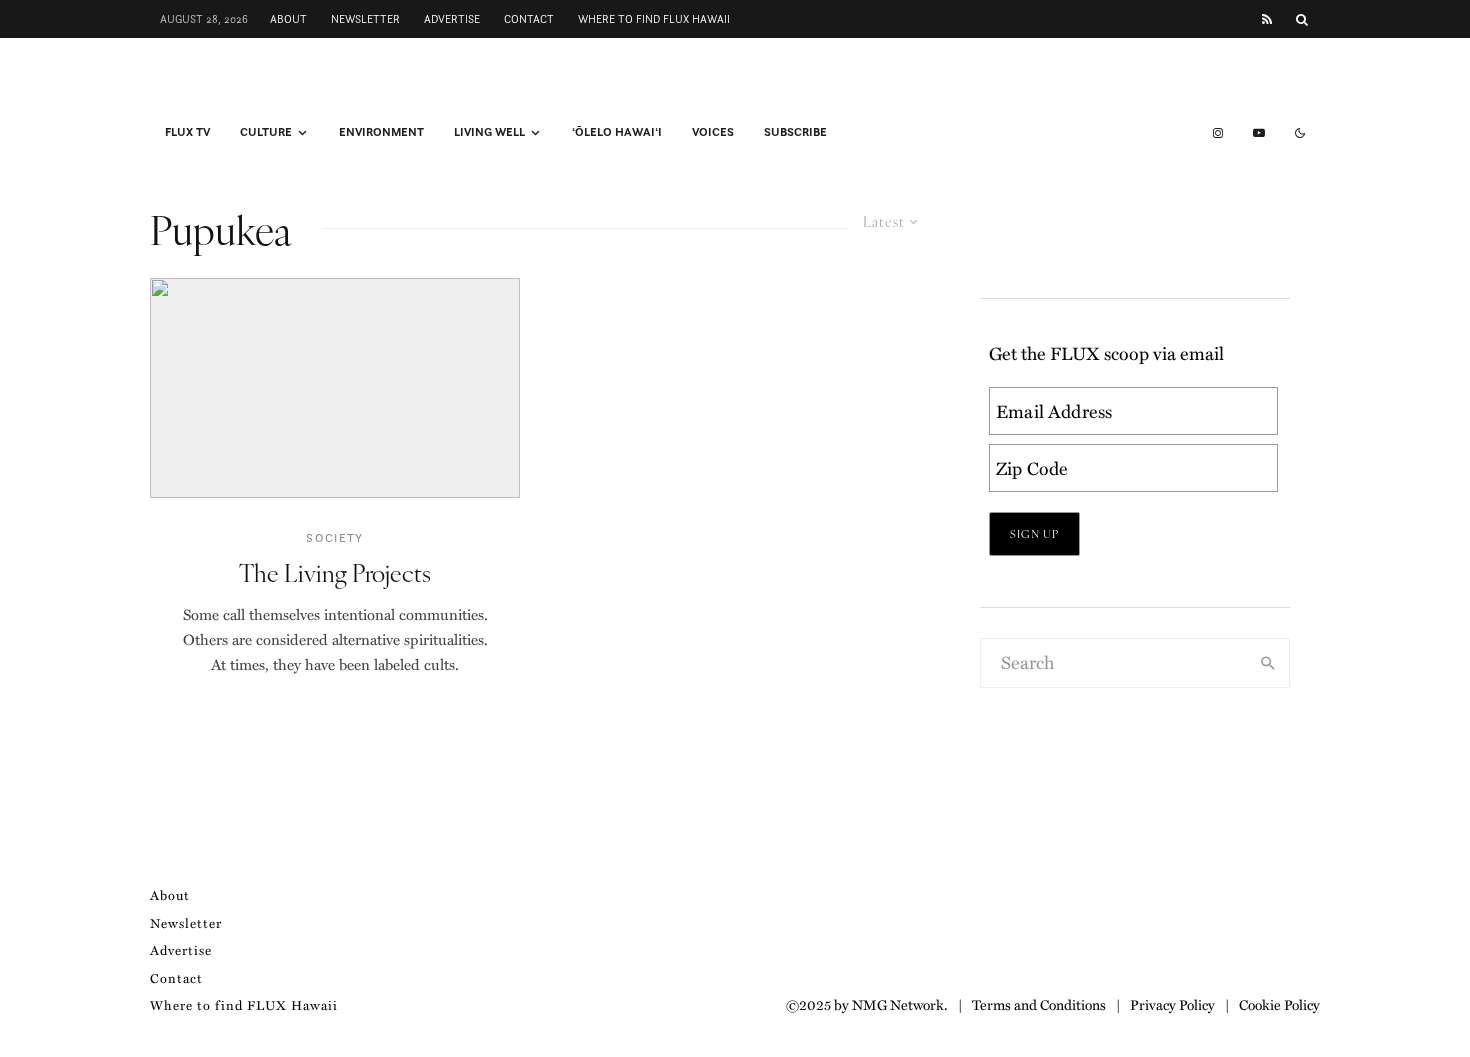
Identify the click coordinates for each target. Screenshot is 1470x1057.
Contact (529, 19)
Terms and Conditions (1039, 1004)
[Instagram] (1218, 133)
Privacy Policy (1172, 1004)
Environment (381, 132)
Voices (713, 132)
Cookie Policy (1279, 1004)
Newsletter (365, 19)
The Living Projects (335, 572)
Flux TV (187, 132)
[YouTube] (1259, 133)
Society (334, 537)
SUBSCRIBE (795, 132)
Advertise (452, 19)
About (288, 19)
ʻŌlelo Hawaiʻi (617, 132)
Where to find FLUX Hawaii (654, 19)
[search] (1268, 663)
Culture (266, 132)
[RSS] (1267, 19)
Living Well (489, 132)
